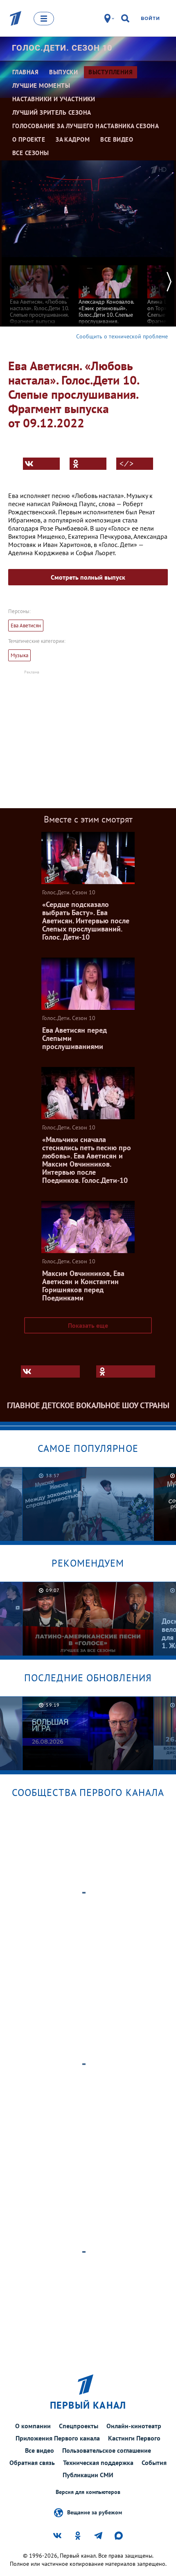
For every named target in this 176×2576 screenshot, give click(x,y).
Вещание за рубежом (95, 2512)
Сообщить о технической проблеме (122, 336)
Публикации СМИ (88, 2475)
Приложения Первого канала (58, 2438)
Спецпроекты (79, 2426)
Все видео (39, 2450)
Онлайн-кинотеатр (134, 2426)
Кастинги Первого (134, 2438)
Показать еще (88, 1325)
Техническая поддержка (98, 2463)
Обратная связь (32, 2463)
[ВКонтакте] (41, 464)
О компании (33, 2426)
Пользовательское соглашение (107, 2450)
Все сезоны (31, 153)
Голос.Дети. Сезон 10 (62, 48)
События (154, 2463)
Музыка (19, 655)
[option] (39, 294)
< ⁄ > (126, 464)
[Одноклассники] (88, 464)
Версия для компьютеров (88, 2492)
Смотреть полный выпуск (88, 577)
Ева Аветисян (26, 626)
